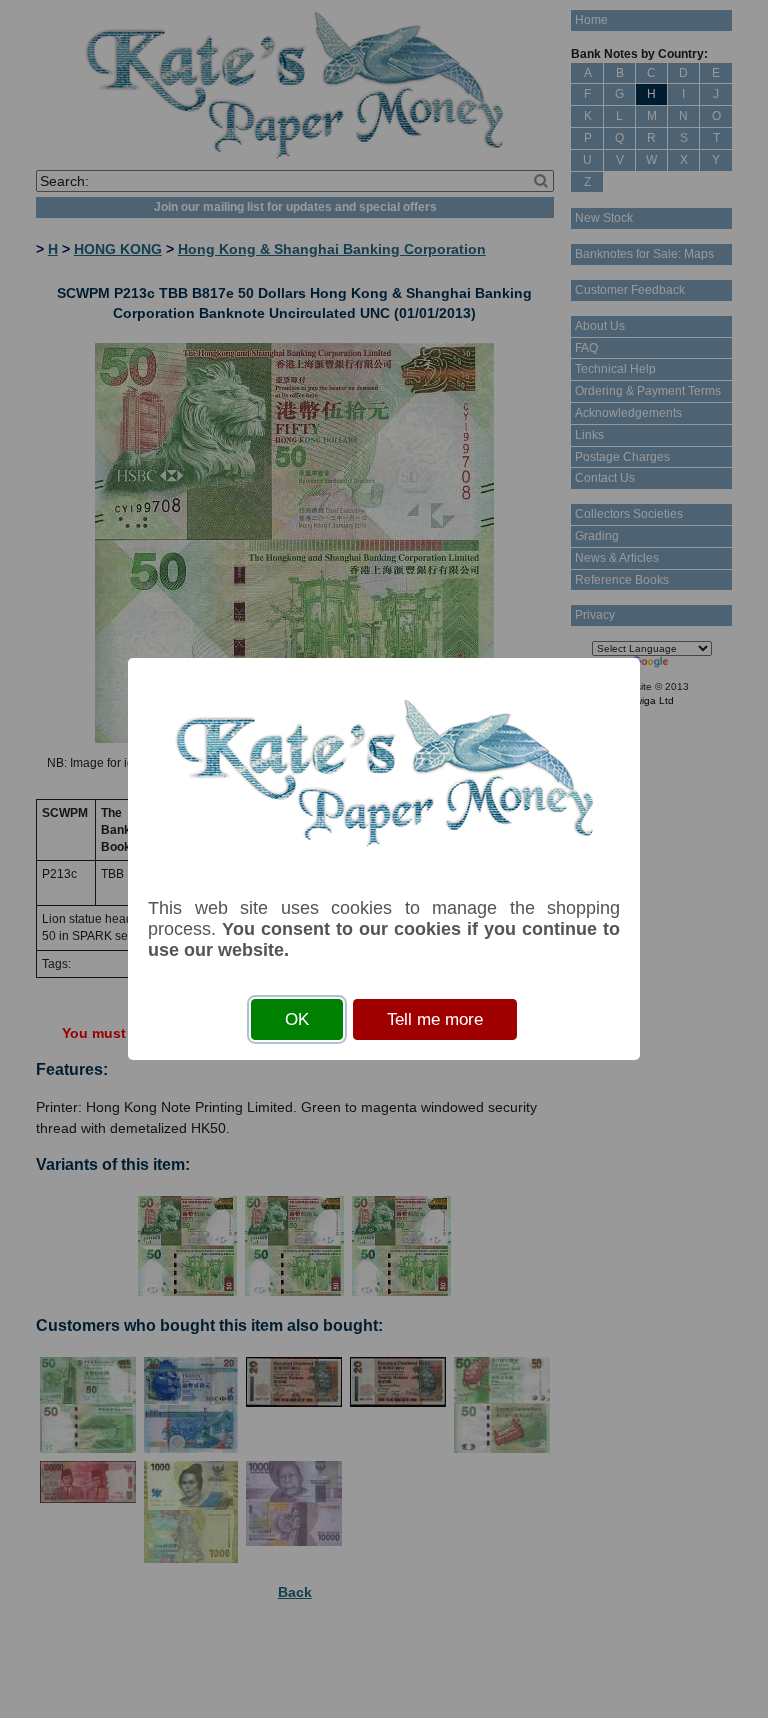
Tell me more (435, 1019)
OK (297, 1019)
